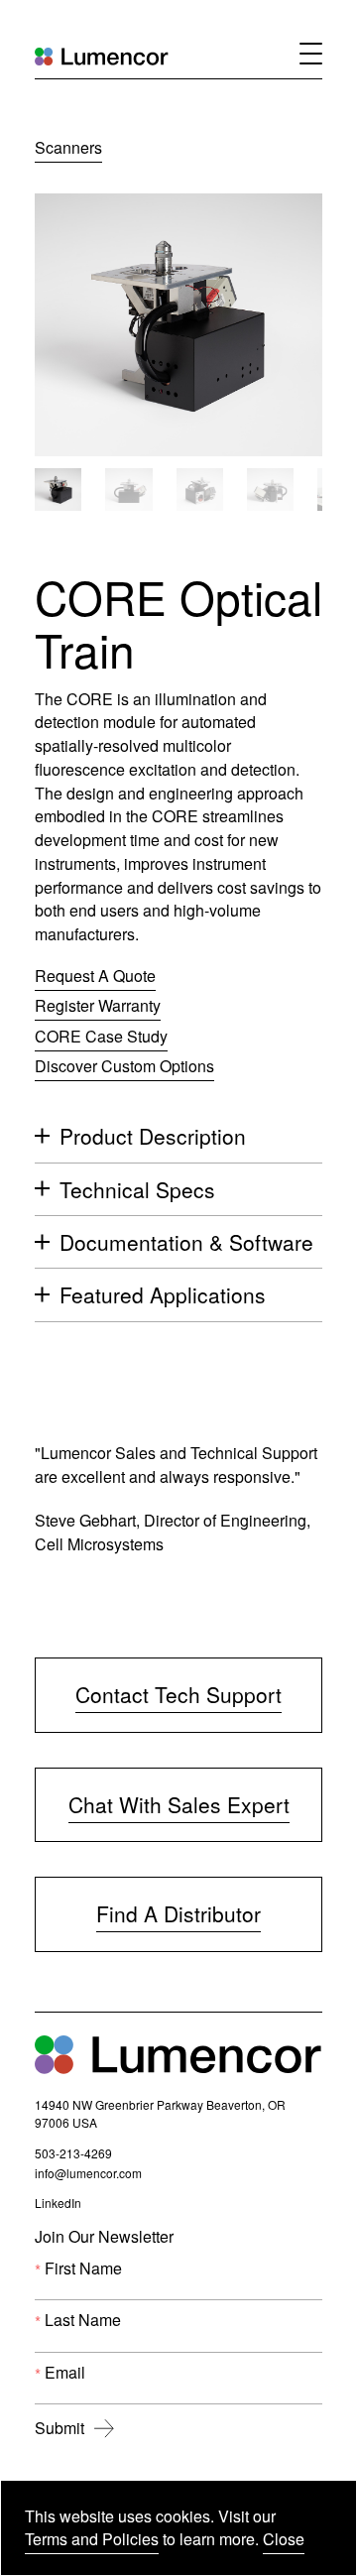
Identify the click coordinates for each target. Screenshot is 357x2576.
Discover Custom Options (124, 1066)
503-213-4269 (73, 2155)
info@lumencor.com (88, 2175)
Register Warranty (98, 1005)
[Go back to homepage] (102, 56)
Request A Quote (95, 976)
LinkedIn (58, 2205)
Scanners (68, 147)
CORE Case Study (101, 1038)
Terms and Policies (92, 2539)
